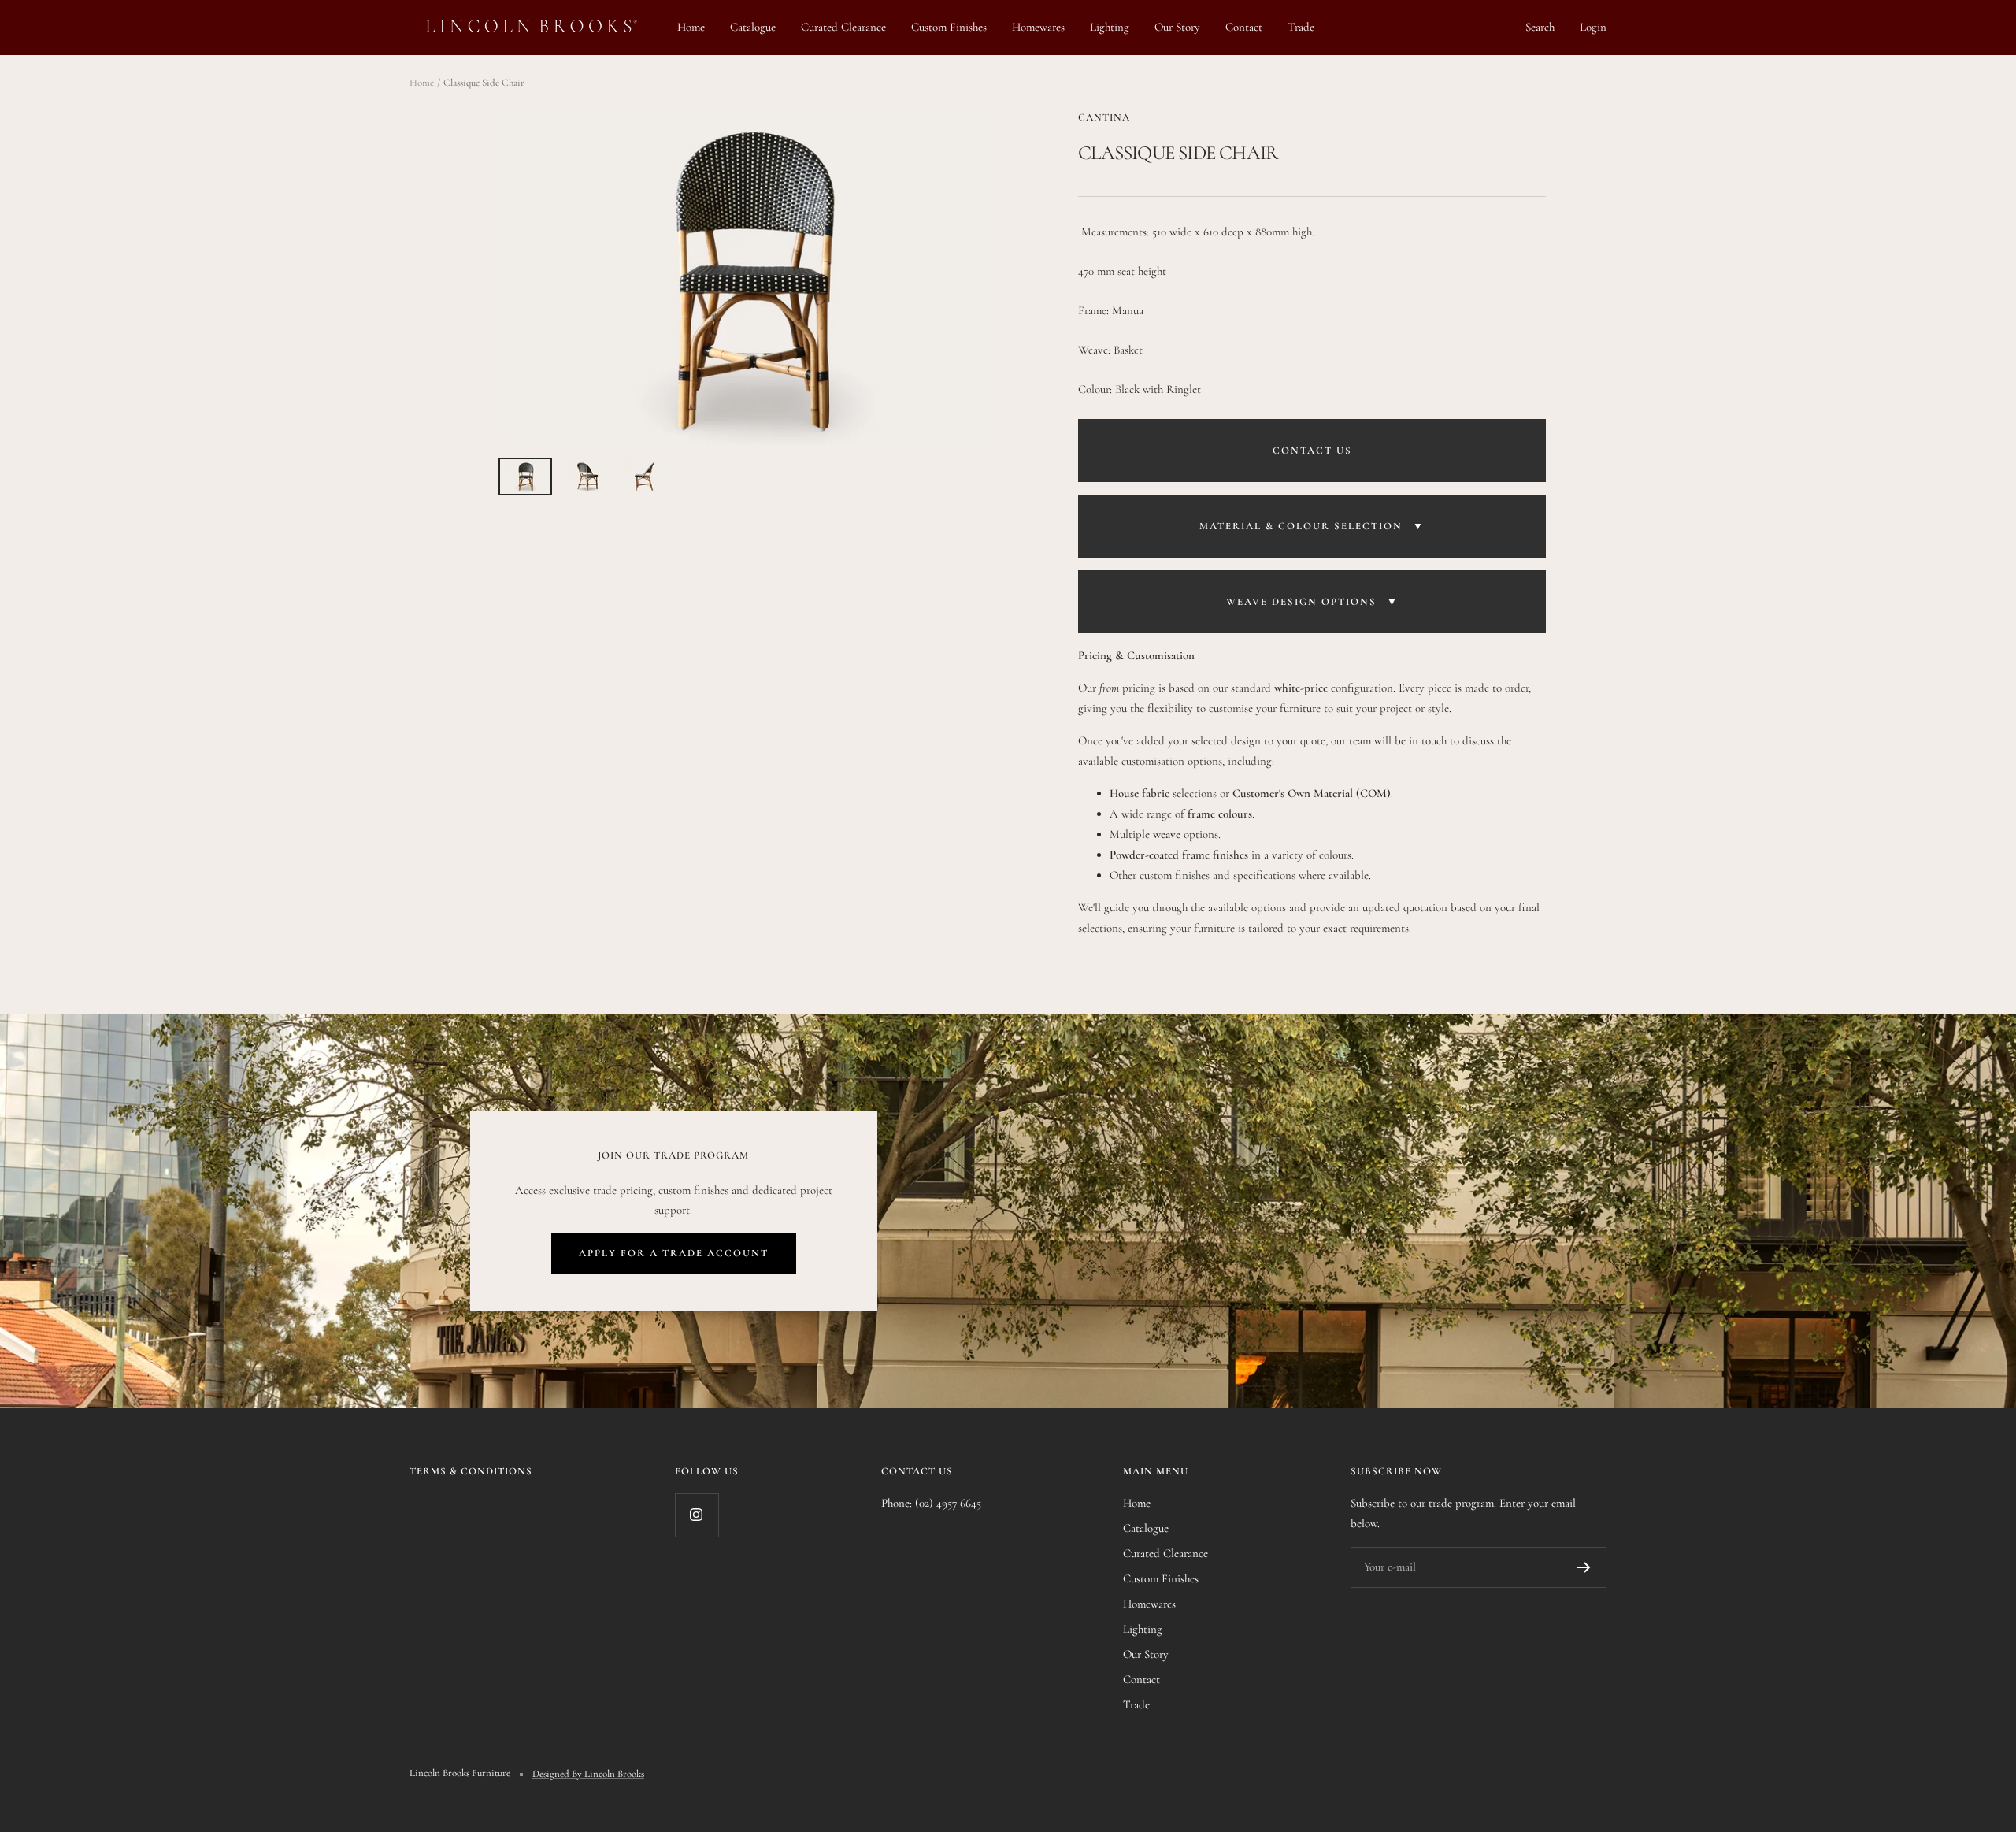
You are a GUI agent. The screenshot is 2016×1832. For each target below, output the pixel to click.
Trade (1301, 27)
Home (691, 27)
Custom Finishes (949, 27)
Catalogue (753, 27)
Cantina (1104, 117)
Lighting (1110, 27)
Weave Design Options (1312, 602)
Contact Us (1312, 451)
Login (1593, 27)
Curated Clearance (843, 27)
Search (1540, 27)
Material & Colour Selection (1312, 526)
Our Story (1177, 27)
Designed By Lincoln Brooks (588, 1774)
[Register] (1584, 1567)
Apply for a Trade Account (674, 1253)
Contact (1244, 27)
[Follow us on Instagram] (697, 1515)
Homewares (1038, 27)
